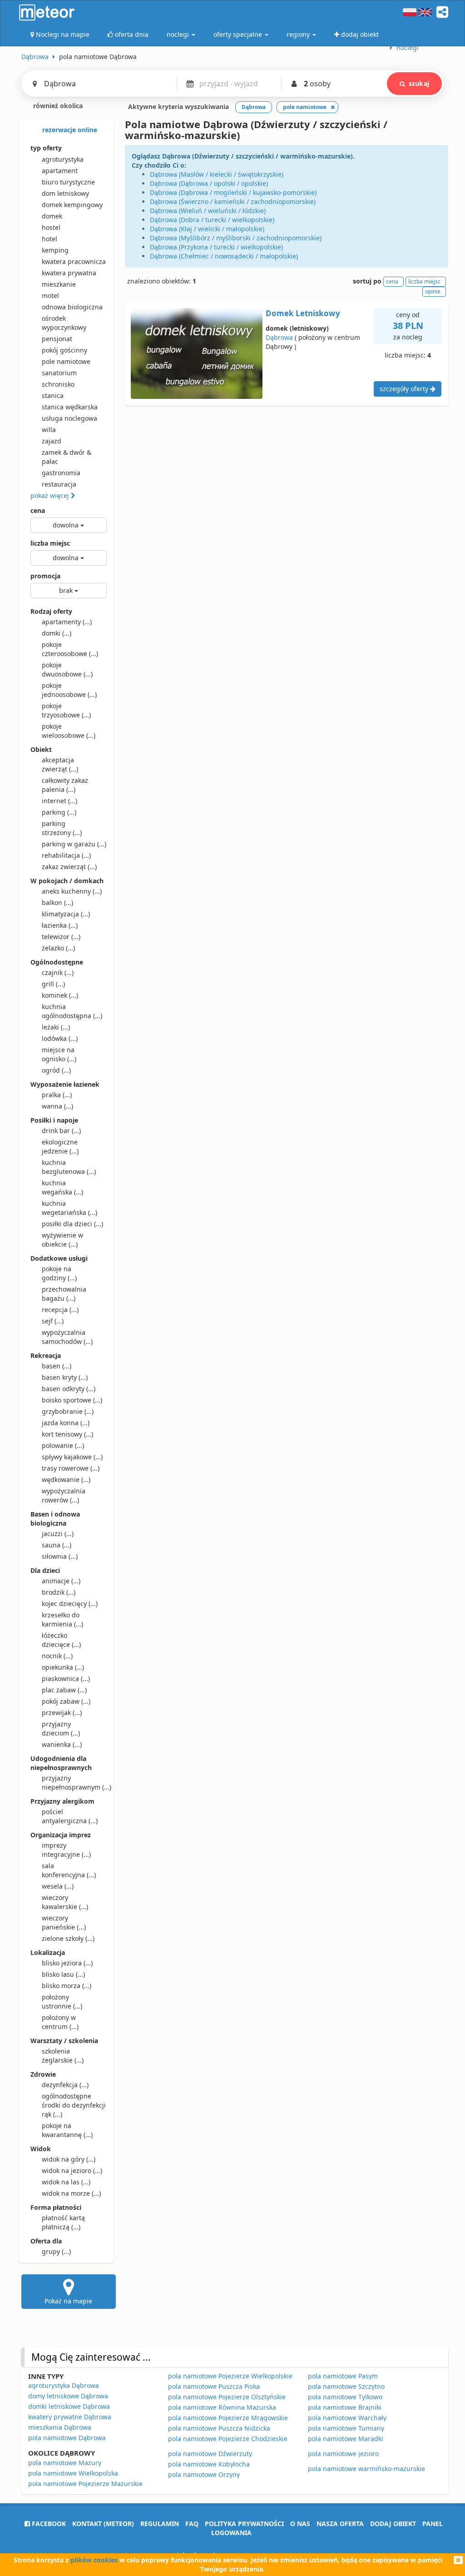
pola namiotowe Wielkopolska (73, 2473)
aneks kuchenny (72, 891)
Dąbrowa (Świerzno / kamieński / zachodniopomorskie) (233, 201)
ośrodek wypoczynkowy (64, 323)
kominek (60, 995)
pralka (57, 1095)
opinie (433, 291)
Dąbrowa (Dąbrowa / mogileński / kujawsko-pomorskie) (233, 192)
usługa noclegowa (69, 418)
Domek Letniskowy (303, 313)
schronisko (58, 384)
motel (50, 296)
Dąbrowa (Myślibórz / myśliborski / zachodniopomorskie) (236, 238)
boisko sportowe (72, 1400)
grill (53, 984)
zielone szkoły (68, 1938)
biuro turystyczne (68, 182)
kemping (55, 250)
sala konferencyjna (69, 1870)
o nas (300, 2524)
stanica (53, 395)
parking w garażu (74, 844)
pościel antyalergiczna (70, 1816)
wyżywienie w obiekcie (62, 1240)
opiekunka (63, 1667)
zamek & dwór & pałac (67, 457)
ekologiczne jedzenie (60, 1146)
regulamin (160, 2524)
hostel (51, 227)
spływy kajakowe (72, 1457)
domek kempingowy (72, 205)
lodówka (60, 1038)
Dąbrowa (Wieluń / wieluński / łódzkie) (208, 211)
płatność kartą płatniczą (63, 2222)
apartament (60, 171)
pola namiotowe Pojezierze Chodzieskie (228, 2439)
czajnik (58, 972)
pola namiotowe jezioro (343, 2454)
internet (59, 801)
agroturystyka (63, 159)
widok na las (66, 2182)
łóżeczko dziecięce (61, 1640)
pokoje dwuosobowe (67, 669)
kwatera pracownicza (74, 261)
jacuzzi (58, 1534)
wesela (58, 1886)
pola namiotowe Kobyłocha (209, 2464)
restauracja (59, 484)
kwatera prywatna (69, 273)
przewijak (62, 1713)
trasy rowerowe (71, 1468)
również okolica (57, 106)
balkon (57, 903)
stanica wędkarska (70, 407)
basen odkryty (69, 1389)
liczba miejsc (50, 543)
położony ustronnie (62, 2002)
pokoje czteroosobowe (70, 649)
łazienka (60, 925)
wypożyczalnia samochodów (67, 1337)
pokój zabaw (66, 1701)
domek (52, 216)
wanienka (62, 1744)
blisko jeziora (67, 1963)
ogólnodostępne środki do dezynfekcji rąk (74, 2105)
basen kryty (65, 1377)
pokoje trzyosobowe (66, 710)
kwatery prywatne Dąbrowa (70, 2417)
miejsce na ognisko (59, 1054)
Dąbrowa (279, 337)
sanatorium (59, 373)
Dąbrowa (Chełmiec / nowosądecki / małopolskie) (224, 256)
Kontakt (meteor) (103, 2524)
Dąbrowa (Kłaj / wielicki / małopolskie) (207, 229)
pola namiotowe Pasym (343, 2376)
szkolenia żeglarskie (63, 2056)
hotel (49, 239)
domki (57, 633)
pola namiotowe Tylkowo (345, 2397)
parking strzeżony (62, 828)
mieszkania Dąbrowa (60, 2427)
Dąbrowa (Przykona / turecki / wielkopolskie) (216, 247)
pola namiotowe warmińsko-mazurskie (366, 2469)
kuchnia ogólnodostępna (72, 1011)
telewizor (61, 937)
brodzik (59, 1592)
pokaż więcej (51, 495)
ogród (56, 1070)
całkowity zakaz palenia (65, 785)
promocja (45, 576)
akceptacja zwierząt (60, 764)
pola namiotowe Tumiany (346, 2428)
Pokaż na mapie (68, 2301)
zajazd (52, 441)
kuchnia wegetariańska (69, 1208)
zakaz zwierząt (69, 867)
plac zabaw (64, 1690)
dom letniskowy (65, 193)
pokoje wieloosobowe (69, 731)
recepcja (60, 1310)
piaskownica (66, 1678)
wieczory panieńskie (64, 1922)
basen (57, 1366)
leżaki (56, 1027)
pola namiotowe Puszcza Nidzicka (219, 2428)
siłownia (60, 1556)
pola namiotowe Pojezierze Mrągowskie (228, 2418)
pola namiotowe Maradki (346, 2439)
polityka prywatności (244, 2524)
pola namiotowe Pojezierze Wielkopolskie (230, 2376)
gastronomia (61, 473)
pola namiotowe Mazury (65, 2463)
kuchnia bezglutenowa (69, 1167)
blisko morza (67, 1986)
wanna (57, 1106)
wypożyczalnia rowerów (64, 1495)
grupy (56, 2251)
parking (59, 812)
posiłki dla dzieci (72, 1224)
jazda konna (66, 1423)
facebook (48, 2524)
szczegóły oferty (405, 389)
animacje (61, 1581)
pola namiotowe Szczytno (346, 2386)
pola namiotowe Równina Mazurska (222, 2407)
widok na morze (71, 2193)
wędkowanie (66, 1479)
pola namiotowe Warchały (347, 2418)
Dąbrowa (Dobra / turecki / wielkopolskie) (212, 220)
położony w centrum (60, 2022)
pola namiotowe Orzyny (204, 2474)
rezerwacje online (69, 130)
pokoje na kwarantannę (67, 2130)
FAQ (192, 2524)
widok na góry (69, 2159)
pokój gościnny (64, 350)
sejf (53, 1321)
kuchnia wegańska (62, 1187)
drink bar (61, 1131)
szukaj (419, 83)
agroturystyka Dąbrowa (64, 2385)
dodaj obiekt (393, 2524)
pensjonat (57, 339)
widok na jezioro (72, 2171)
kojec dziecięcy (70, 1604)
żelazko (58, 948)
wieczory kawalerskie (65, 1902)
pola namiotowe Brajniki (345, 2407)
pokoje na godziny (59, 1273)
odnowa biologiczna (72, 307)
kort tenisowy (67, 1434)
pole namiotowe (66, 361)
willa (49, 430)
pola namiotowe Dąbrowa (67, 2438)
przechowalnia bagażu (64, 1294)
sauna (57, 1545)
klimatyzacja (66, 914)
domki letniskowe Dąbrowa (69, 2406)
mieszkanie (59, 284)
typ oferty (46, 148)
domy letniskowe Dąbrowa (68, 2396)
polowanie (63, 1445)
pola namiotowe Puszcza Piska (214, 2386)
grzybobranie (68, 1411)
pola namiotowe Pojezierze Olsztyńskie (227, 2397)
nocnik (57, 1656)
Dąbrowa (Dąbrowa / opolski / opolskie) (209, 183)
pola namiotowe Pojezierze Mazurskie (85, 2484)
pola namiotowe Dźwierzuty (210, 2454)
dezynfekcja (65, 2085)
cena (38, 510)
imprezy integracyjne (66, 1850)
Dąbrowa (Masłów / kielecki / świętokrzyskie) (217, 174)
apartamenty (67, 622)
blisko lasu (63, 1974)
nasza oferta (340, 2524)
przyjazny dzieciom (61, 1728)
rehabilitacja (66, 855)
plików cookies (94, 2560)
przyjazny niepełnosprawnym (74, 1783)
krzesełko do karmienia (62, 1619)
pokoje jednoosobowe (69, 690)
